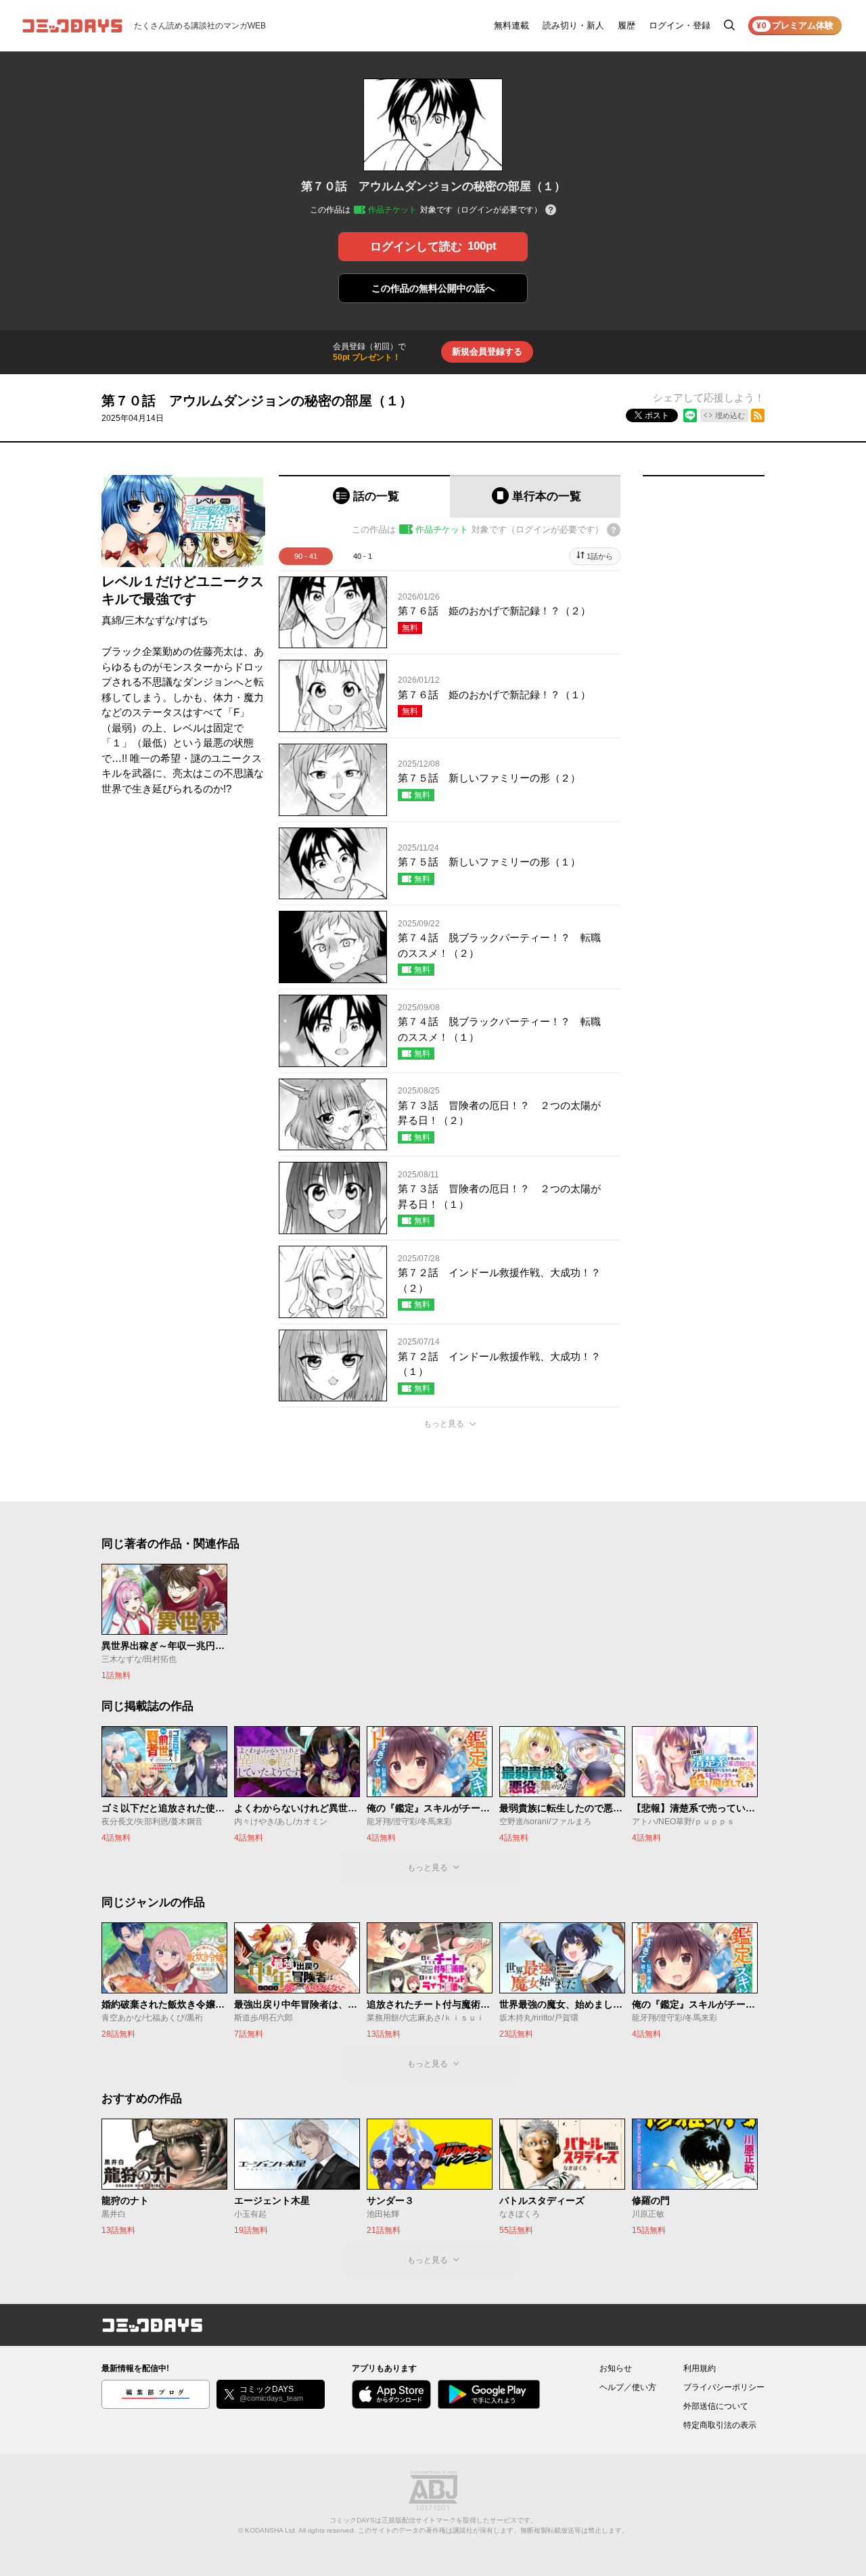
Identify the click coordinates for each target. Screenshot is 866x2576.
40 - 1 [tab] (363, 556)
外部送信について (716, 2406)
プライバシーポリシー (724, 2387)
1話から (600, 556)
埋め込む (730, 415)
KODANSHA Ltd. (271, 2530)
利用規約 (700, 2368)
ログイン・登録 (680, 25)
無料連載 (511, 25)
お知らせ (616, 2368)
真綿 (112, 620)
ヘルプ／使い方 (628, 2387)
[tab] (364, 496)
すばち (193, 620)
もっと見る (444, 1424)
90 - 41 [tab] (306, 556)
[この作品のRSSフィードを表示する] (758, 415)
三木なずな (150, 620)
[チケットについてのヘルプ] (551, 211)
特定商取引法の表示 (720, 2425)
